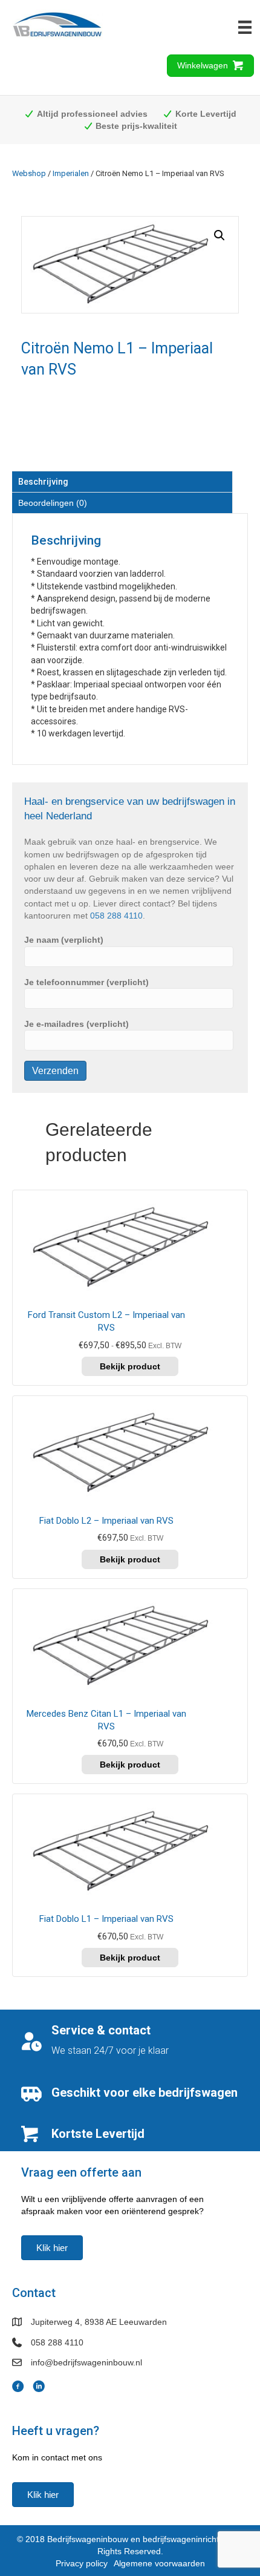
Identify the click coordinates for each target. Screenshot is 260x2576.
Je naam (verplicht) (64, 940)
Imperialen (71, 173)
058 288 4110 (116, 916)
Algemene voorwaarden (159, 2563)
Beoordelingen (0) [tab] (53, 503)
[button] (219, 235)
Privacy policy (82, 2563)
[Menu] (245, 27)
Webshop (29, 173)
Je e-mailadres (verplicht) (76, 1024)
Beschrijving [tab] (43, 482)
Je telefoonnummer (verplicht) (86, 982)
